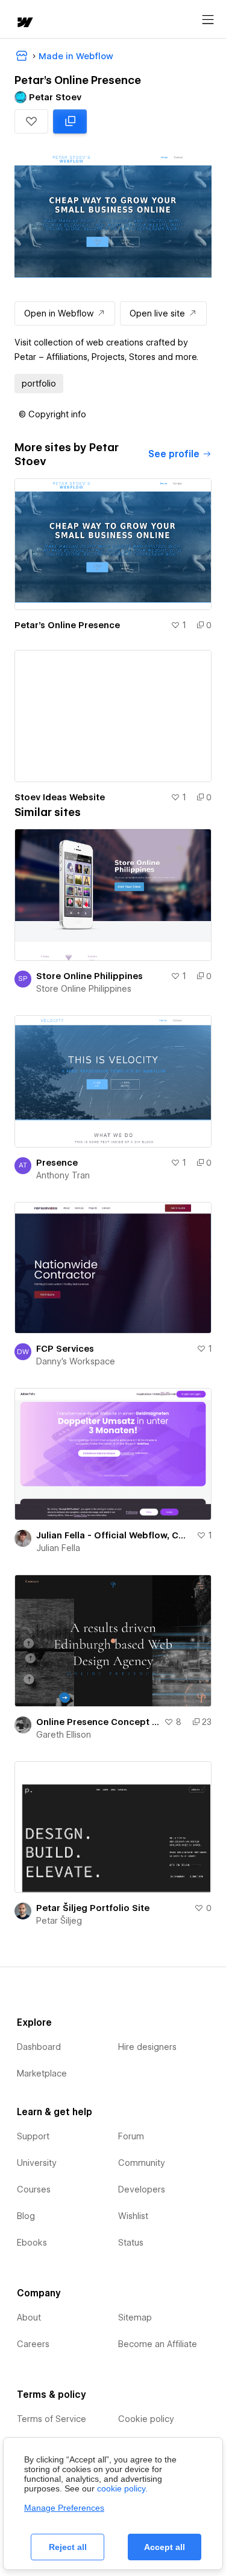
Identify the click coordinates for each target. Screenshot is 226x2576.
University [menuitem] (37, 2163)
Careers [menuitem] (33, 2344)
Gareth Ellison (64, 1735)
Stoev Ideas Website (60, 797)
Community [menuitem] (142, 2163)
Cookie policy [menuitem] (146, 2419)
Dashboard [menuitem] (39, 2047)
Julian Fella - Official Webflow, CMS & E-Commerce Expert (114, 1535)
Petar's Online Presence (67, 625)
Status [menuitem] (131, 2243)
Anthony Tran (63, 1175)
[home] (24, 23)
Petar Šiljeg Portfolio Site (93, 1908)
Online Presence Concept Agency (98, 1722)
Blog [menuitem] (26, 2216)
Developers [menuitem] (142, 2189)
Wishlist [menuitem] (133, 2216)
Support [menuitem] (33, 2136)
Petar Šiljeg (59, 1921)
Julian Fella (58, 1548)
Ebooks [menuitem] (32, 2243)
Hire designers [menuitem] (147, 2047)
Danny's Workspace (76, 1361)
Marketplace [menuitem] (42, 2073)
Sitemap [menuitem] (135, 2317)
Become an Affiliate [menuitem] (158, 2344)
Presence (57, 1163)
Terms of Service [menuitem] (52, 2419)
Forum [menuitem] (131, 2136)
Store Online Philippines (89, 976)
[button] (31, 121)
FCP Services (65, 1349)
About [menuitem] (29, 2317)
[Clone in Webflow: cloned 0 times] (70, 121)
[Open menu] (208, 20)
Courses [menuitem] (34, 2189)
